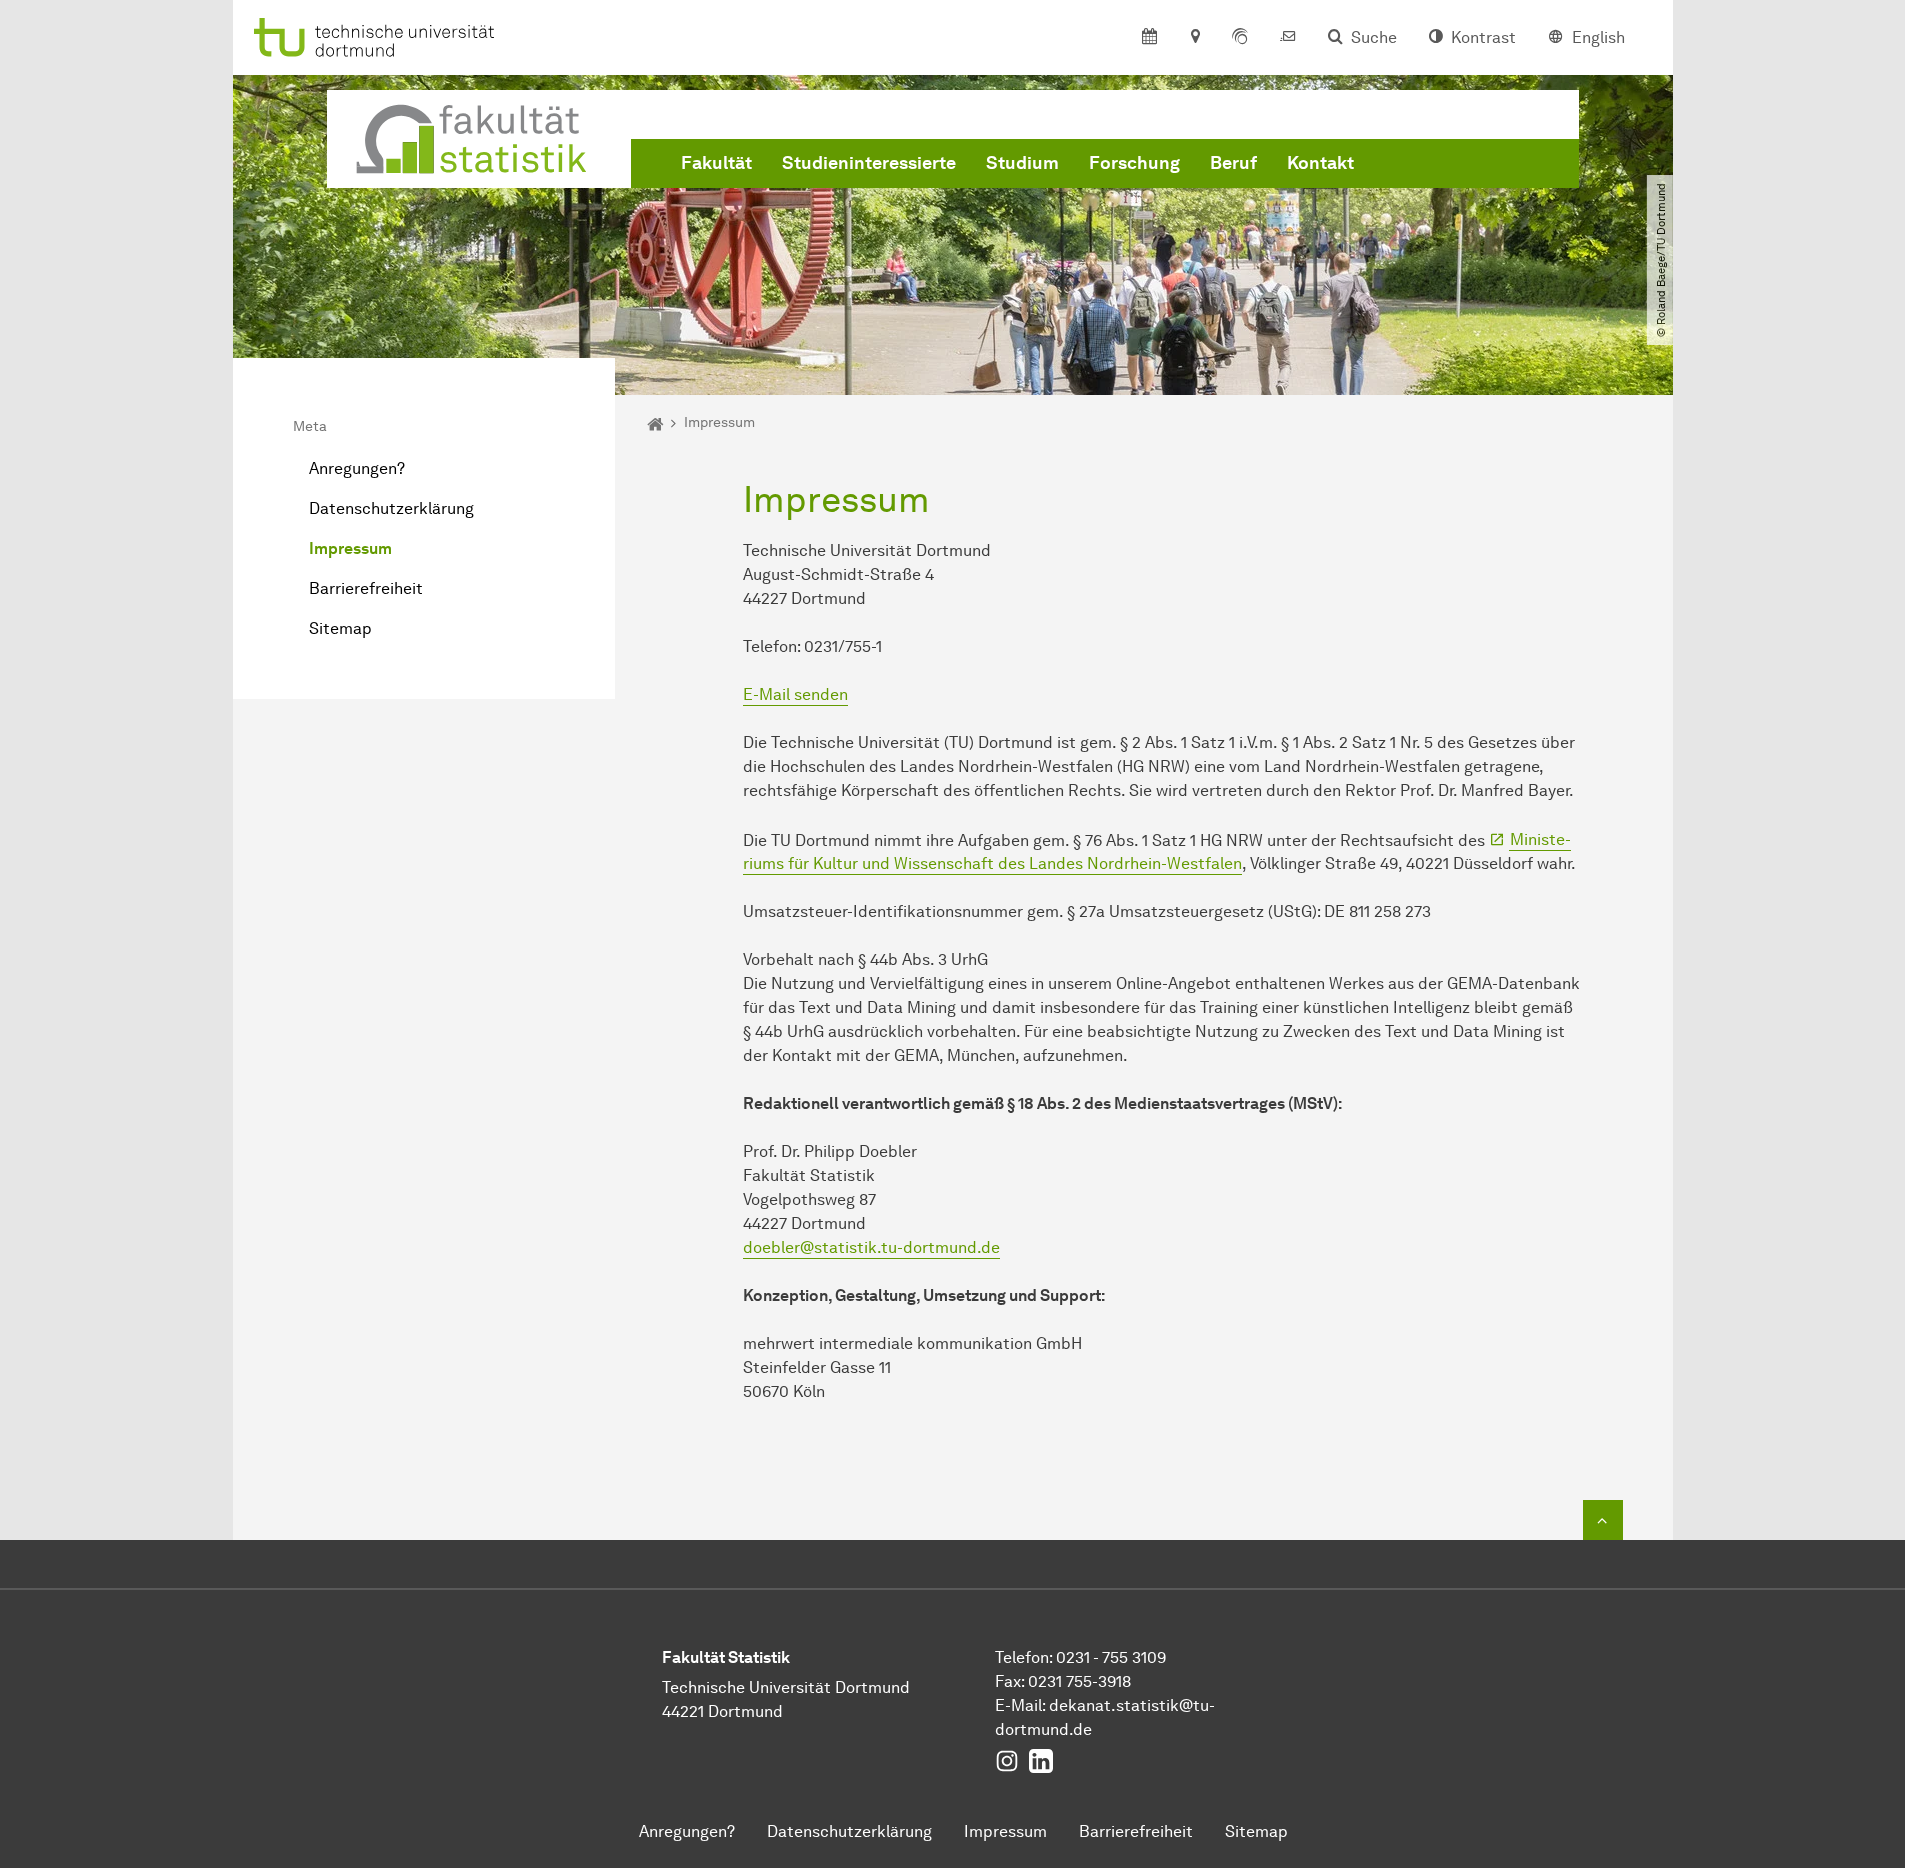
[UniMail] (1288, 38)
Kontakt (1320, 163)
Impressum (350, 548)
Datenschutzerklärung (391, 508)
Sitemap (340, 628)
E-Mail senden (795, 694)
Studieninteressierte (869, 163)
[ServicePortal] (1240, 38)
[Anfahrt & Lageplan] (1194, 38)
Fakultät (716, 163)
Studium (1022, 163)
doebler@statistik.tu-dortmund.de (871, 1247)
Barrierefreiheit (366, 588)
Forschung (1134, 163)
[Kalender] (1149, 38)
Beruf (1233, 163)
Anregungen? (357, 468)
